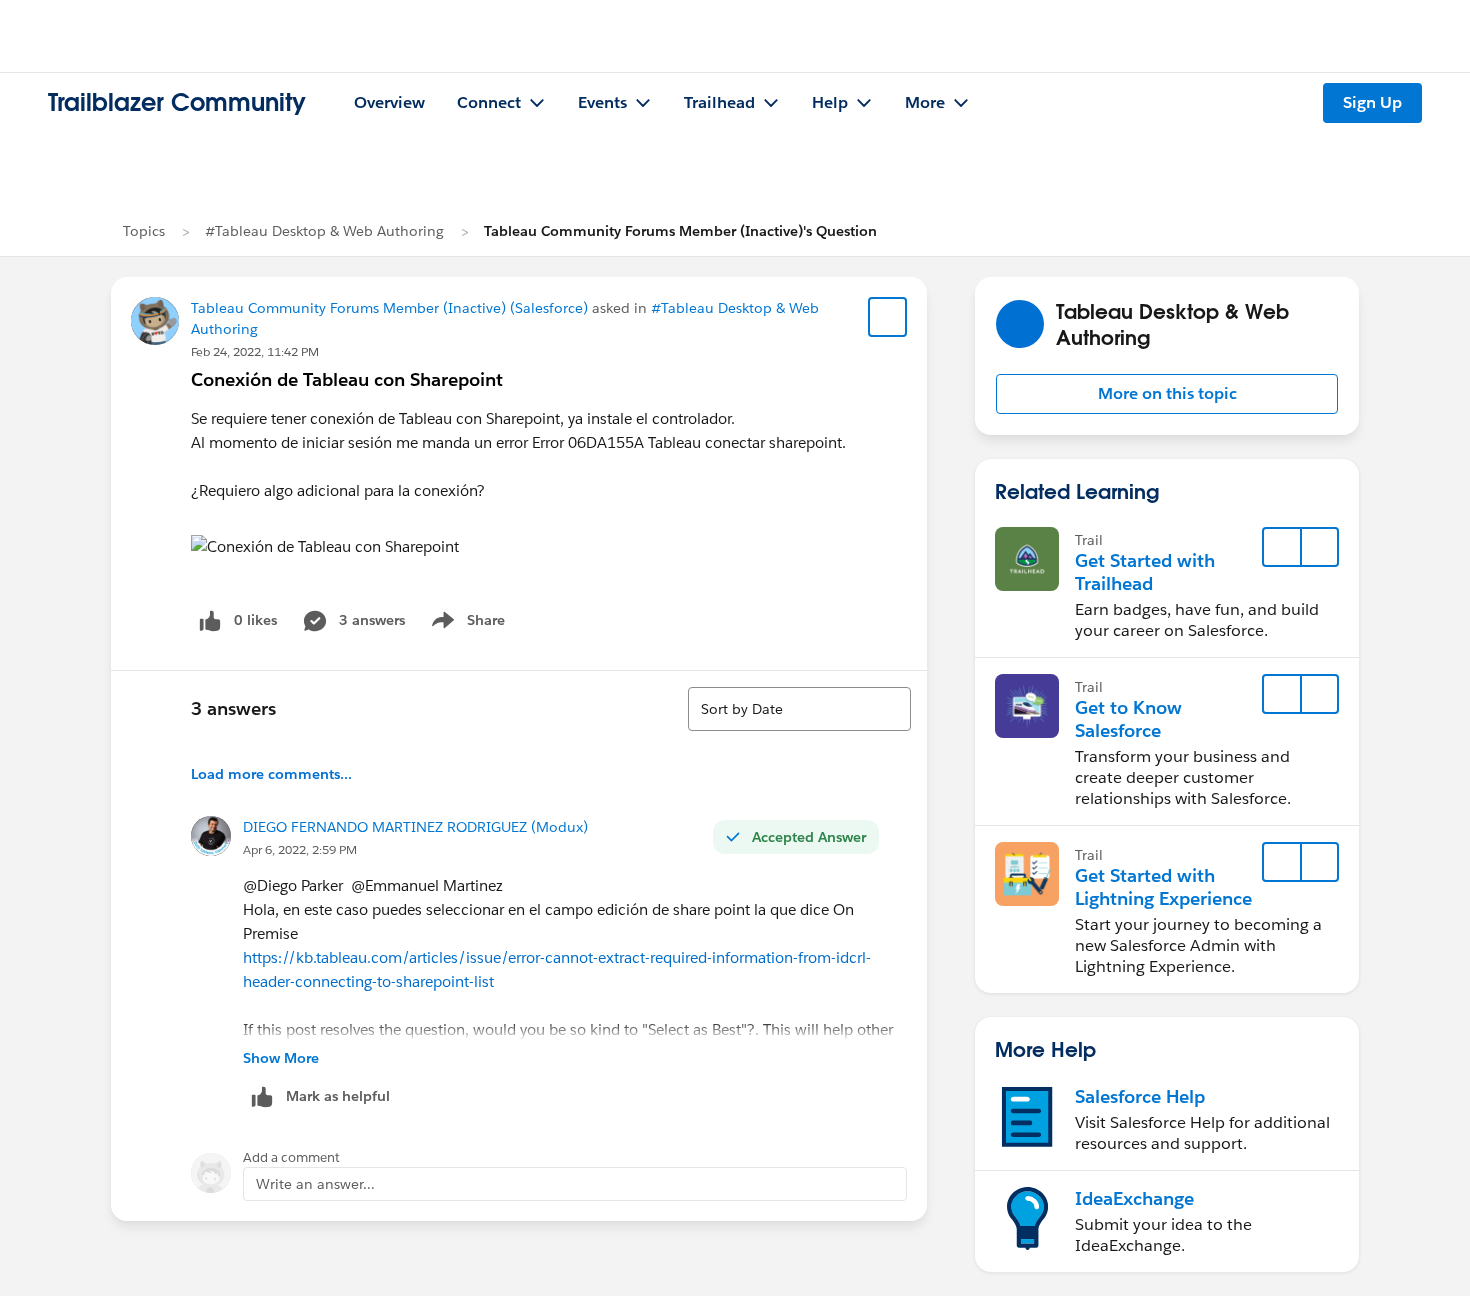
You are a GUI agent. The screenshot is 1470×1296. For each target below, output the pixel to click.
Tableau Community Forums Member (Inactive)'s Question (680, 231)
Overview (389, 102)
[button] (1167, 394)
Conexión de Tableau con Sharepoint (347, 379)
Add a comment (291, 1157)
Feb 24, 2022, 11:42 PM (255, 351)
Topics (144, 231)
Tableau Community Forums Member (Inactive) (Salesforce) (389, 308)
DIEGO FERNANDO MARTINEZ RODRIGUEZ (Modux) (415, 827)
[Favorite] (888, 317)
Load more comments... (271, 774)
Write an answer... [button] (315, 1184)
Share (465, 624)
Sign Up (1372, 102)
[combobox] (799, 709)
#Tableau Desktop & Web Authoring (324, 231)
